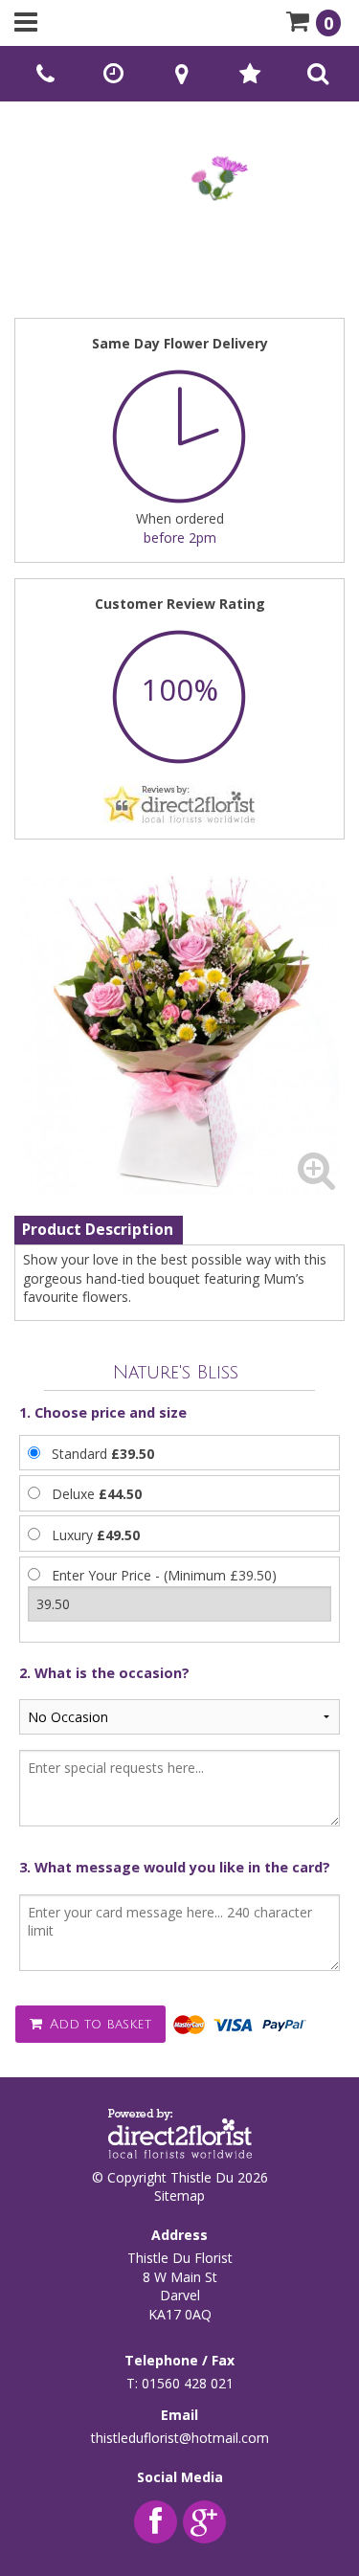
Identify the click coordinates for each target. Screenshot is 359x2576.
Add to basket (98, 2024)
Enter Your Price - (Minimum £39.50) (164, 1575)
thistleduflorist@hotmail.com (180, 2438)
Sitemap (179, 2195)
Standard (103, 1454)
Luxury (96, 1535)
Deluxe (97, 1494)
